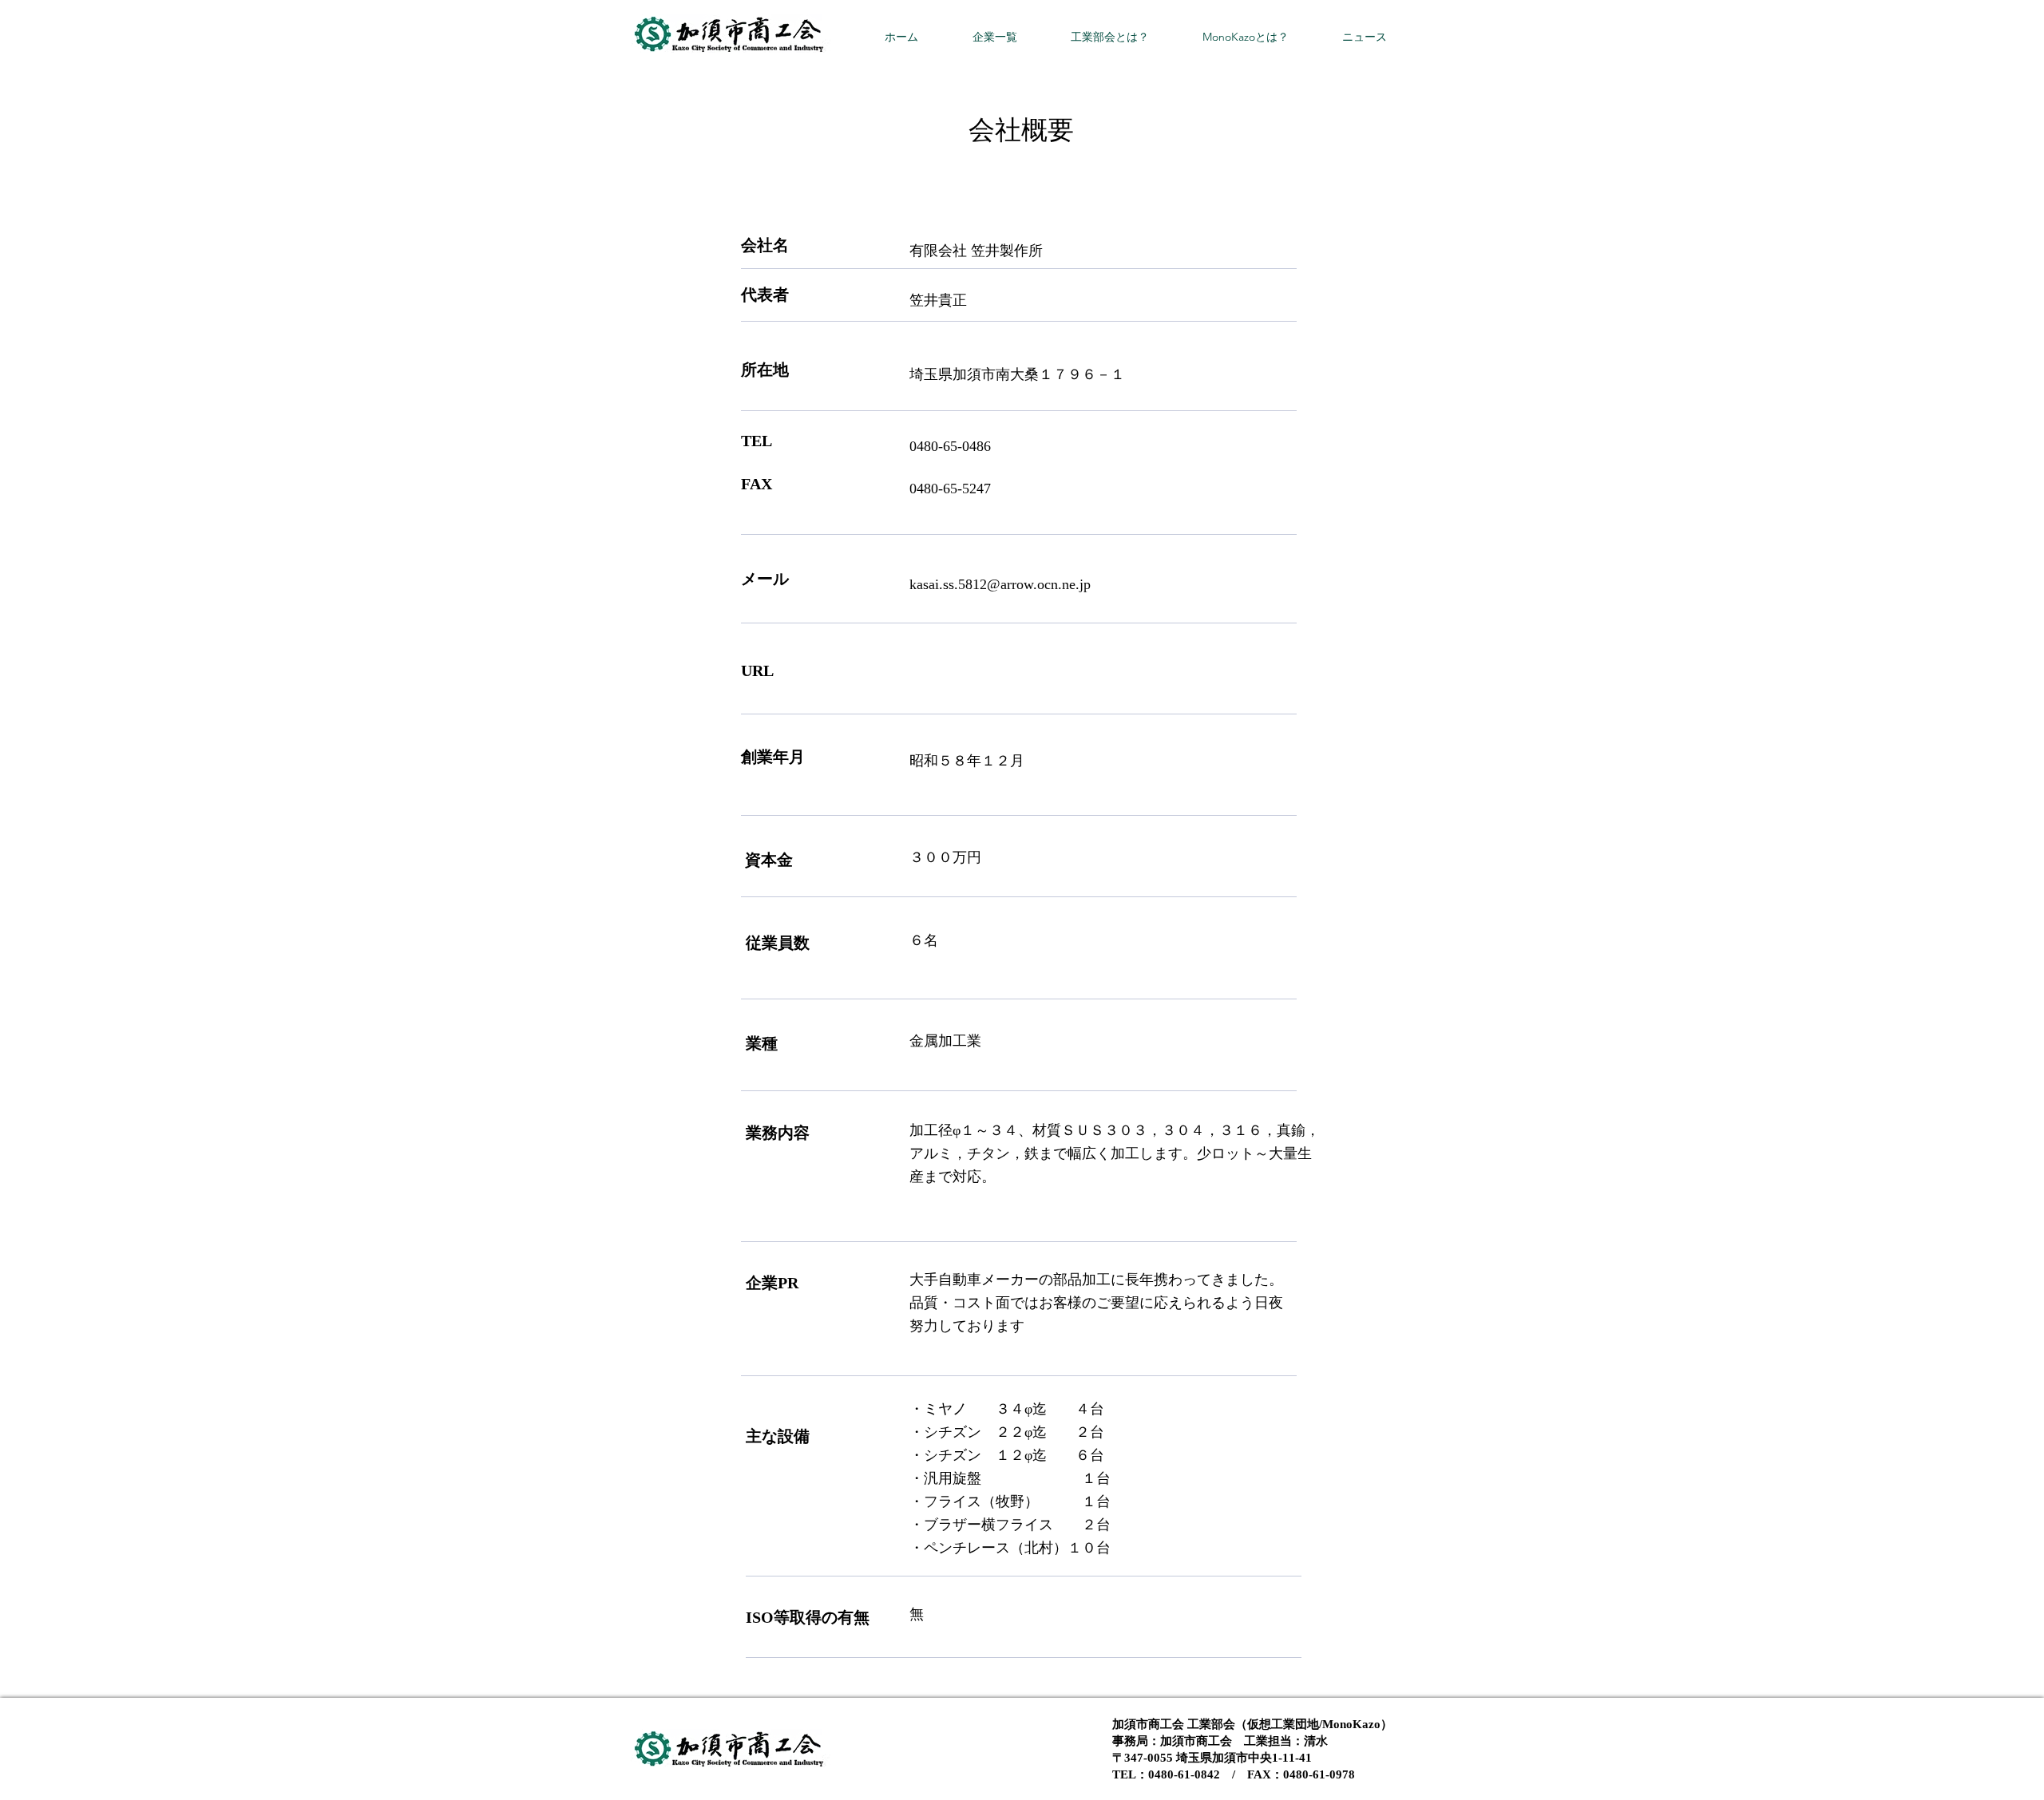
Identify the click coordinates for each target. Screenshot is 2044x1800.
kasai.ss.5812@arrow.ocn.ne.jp (1000, 584)
